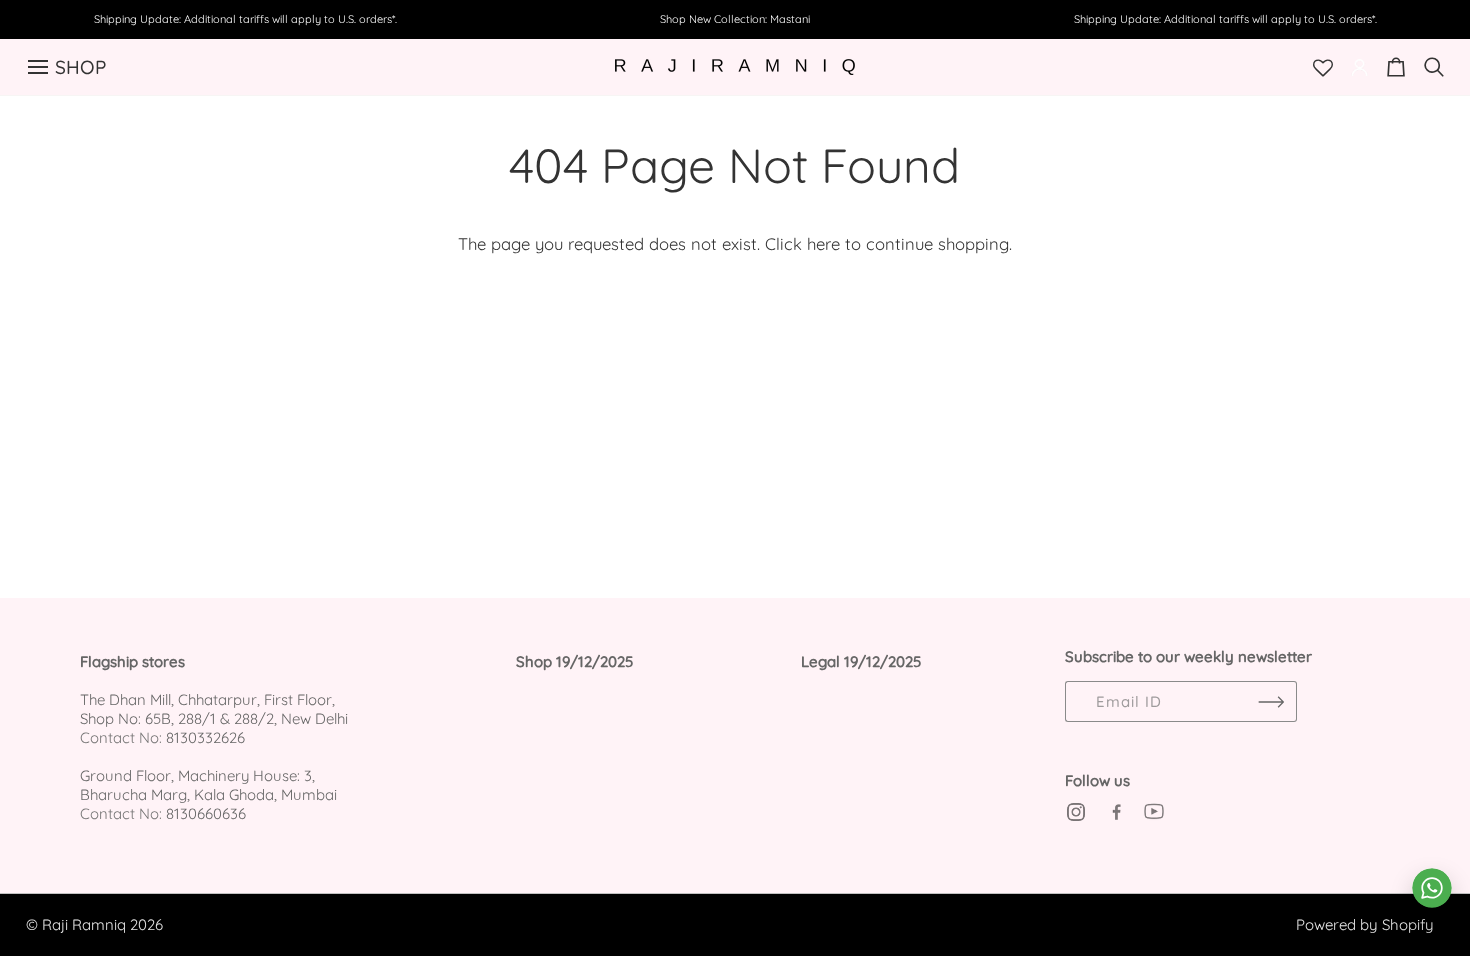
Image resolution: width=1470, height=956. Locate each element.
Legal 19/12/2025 (861, 662)
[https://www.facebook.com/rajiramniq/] (1115, 812)
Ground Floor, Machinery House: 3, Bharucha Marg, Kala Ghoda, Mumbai (208, 785)
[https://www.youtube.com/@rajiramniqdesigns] (1154, 812)
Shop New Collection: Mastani (735, 19)
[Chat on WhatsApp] (1432, 888)
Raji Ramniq (84, 924)
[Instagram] (1076, 812)
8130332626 (205, 737)
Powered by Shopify (1365, 924)
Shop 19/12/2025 (574, 662)
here (823, 243)
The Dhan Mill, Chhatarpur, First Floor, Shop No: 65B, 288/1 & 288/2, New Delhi (214, 709)
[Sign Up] (1272, 701)
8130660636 (206, 813)
